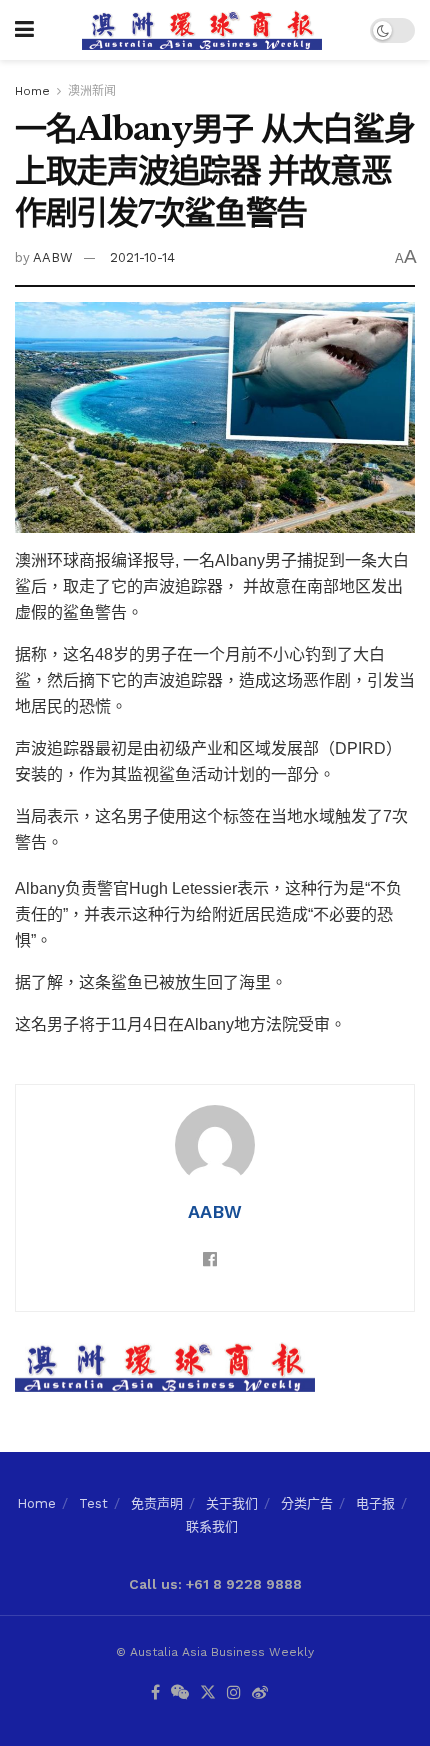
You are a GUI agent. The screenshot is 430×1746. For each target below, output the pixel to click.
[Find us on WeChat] (180, 1693)
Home (32, 91)
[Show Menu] (24, 30)
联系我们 (212, 1526)
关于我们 (232, 1503)
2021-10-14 (142, 257)
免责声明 (157, 1503)
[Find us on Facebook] (155, 1693)
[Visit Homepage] (202, 30)
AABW (53, 257)
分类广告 (307, 1503)
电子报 (375, 1503)
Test (93, 1503)
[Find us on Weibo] (260, 1693)
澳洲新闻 (92, 91)
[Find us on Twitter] (208, 1693)
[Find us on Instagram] (234, 1693)
